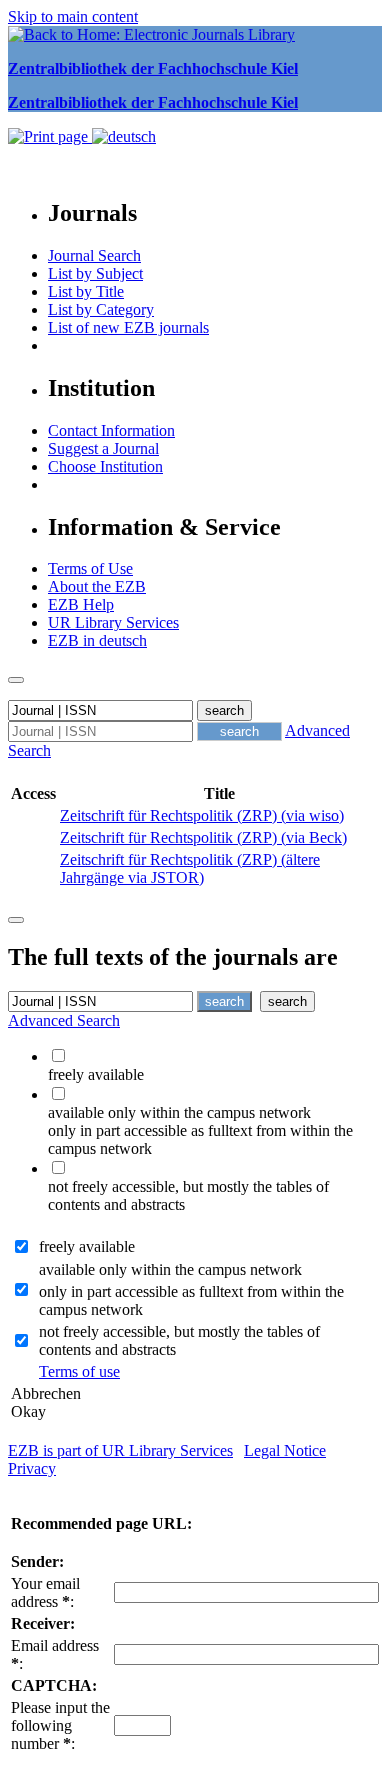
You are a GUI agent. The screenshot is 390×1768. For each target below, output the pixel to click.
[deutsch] (124, 136)
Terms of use (79, 1371)
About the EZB (97, 586)
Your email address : (45, 1592)
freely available (87, 1246)
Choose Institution (105, 466)
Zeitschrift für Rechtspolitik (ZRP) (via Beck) (203, 837)
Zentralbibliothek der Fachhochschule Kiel (153, 68)
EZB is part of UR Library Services (120, 1450)
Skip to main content (73, 16)
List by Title (86, 291)
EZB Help (81, 604)
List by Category (101, 309)
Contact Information (111, 430)
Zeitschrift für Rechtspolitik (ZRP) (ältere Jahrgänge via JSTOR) (190, 868)
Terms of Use (90, 568)
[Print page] (50, 136)
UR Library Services (113, 622)
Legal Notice (285, 1450)
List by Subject (95, 273)
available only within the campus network (170, 1269)
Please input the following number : (60, 1725)
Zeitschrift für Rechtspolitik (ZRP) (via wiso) (202, 815)
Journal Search (94, 255)
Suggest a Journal (103, 448)
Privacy (32, 1468)
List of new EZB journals (128, 327)
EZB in (97, 640)
